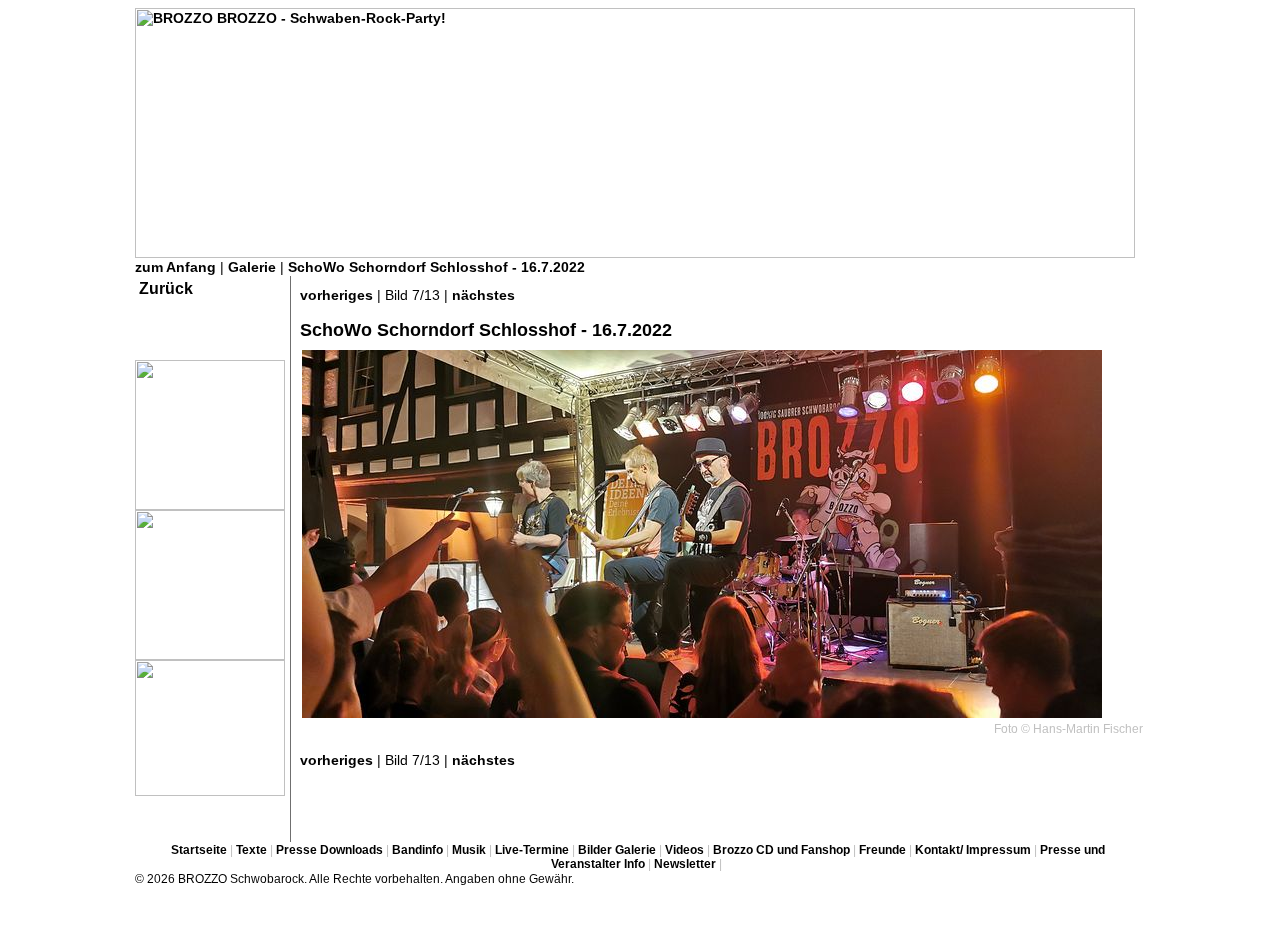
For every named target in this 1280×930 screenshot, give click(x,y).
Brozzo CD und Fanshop (781, 850)
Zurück (166, 288)
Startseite (199, 850)
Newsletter (685, 864)
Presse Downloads (329, 850)
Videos (684, 850)
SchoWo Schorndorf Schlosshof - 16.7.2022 (436, 267)
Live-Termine (532, 850)
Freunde (882, 850)
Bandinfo (417, 850)
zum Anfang (175, 267)
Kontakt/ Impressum (973, 850)
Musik (469, 850)
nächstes (483, 295)
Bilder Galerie (617, 850)
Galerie (252, 267)
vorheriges (336, 295)
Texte (251, 850)
